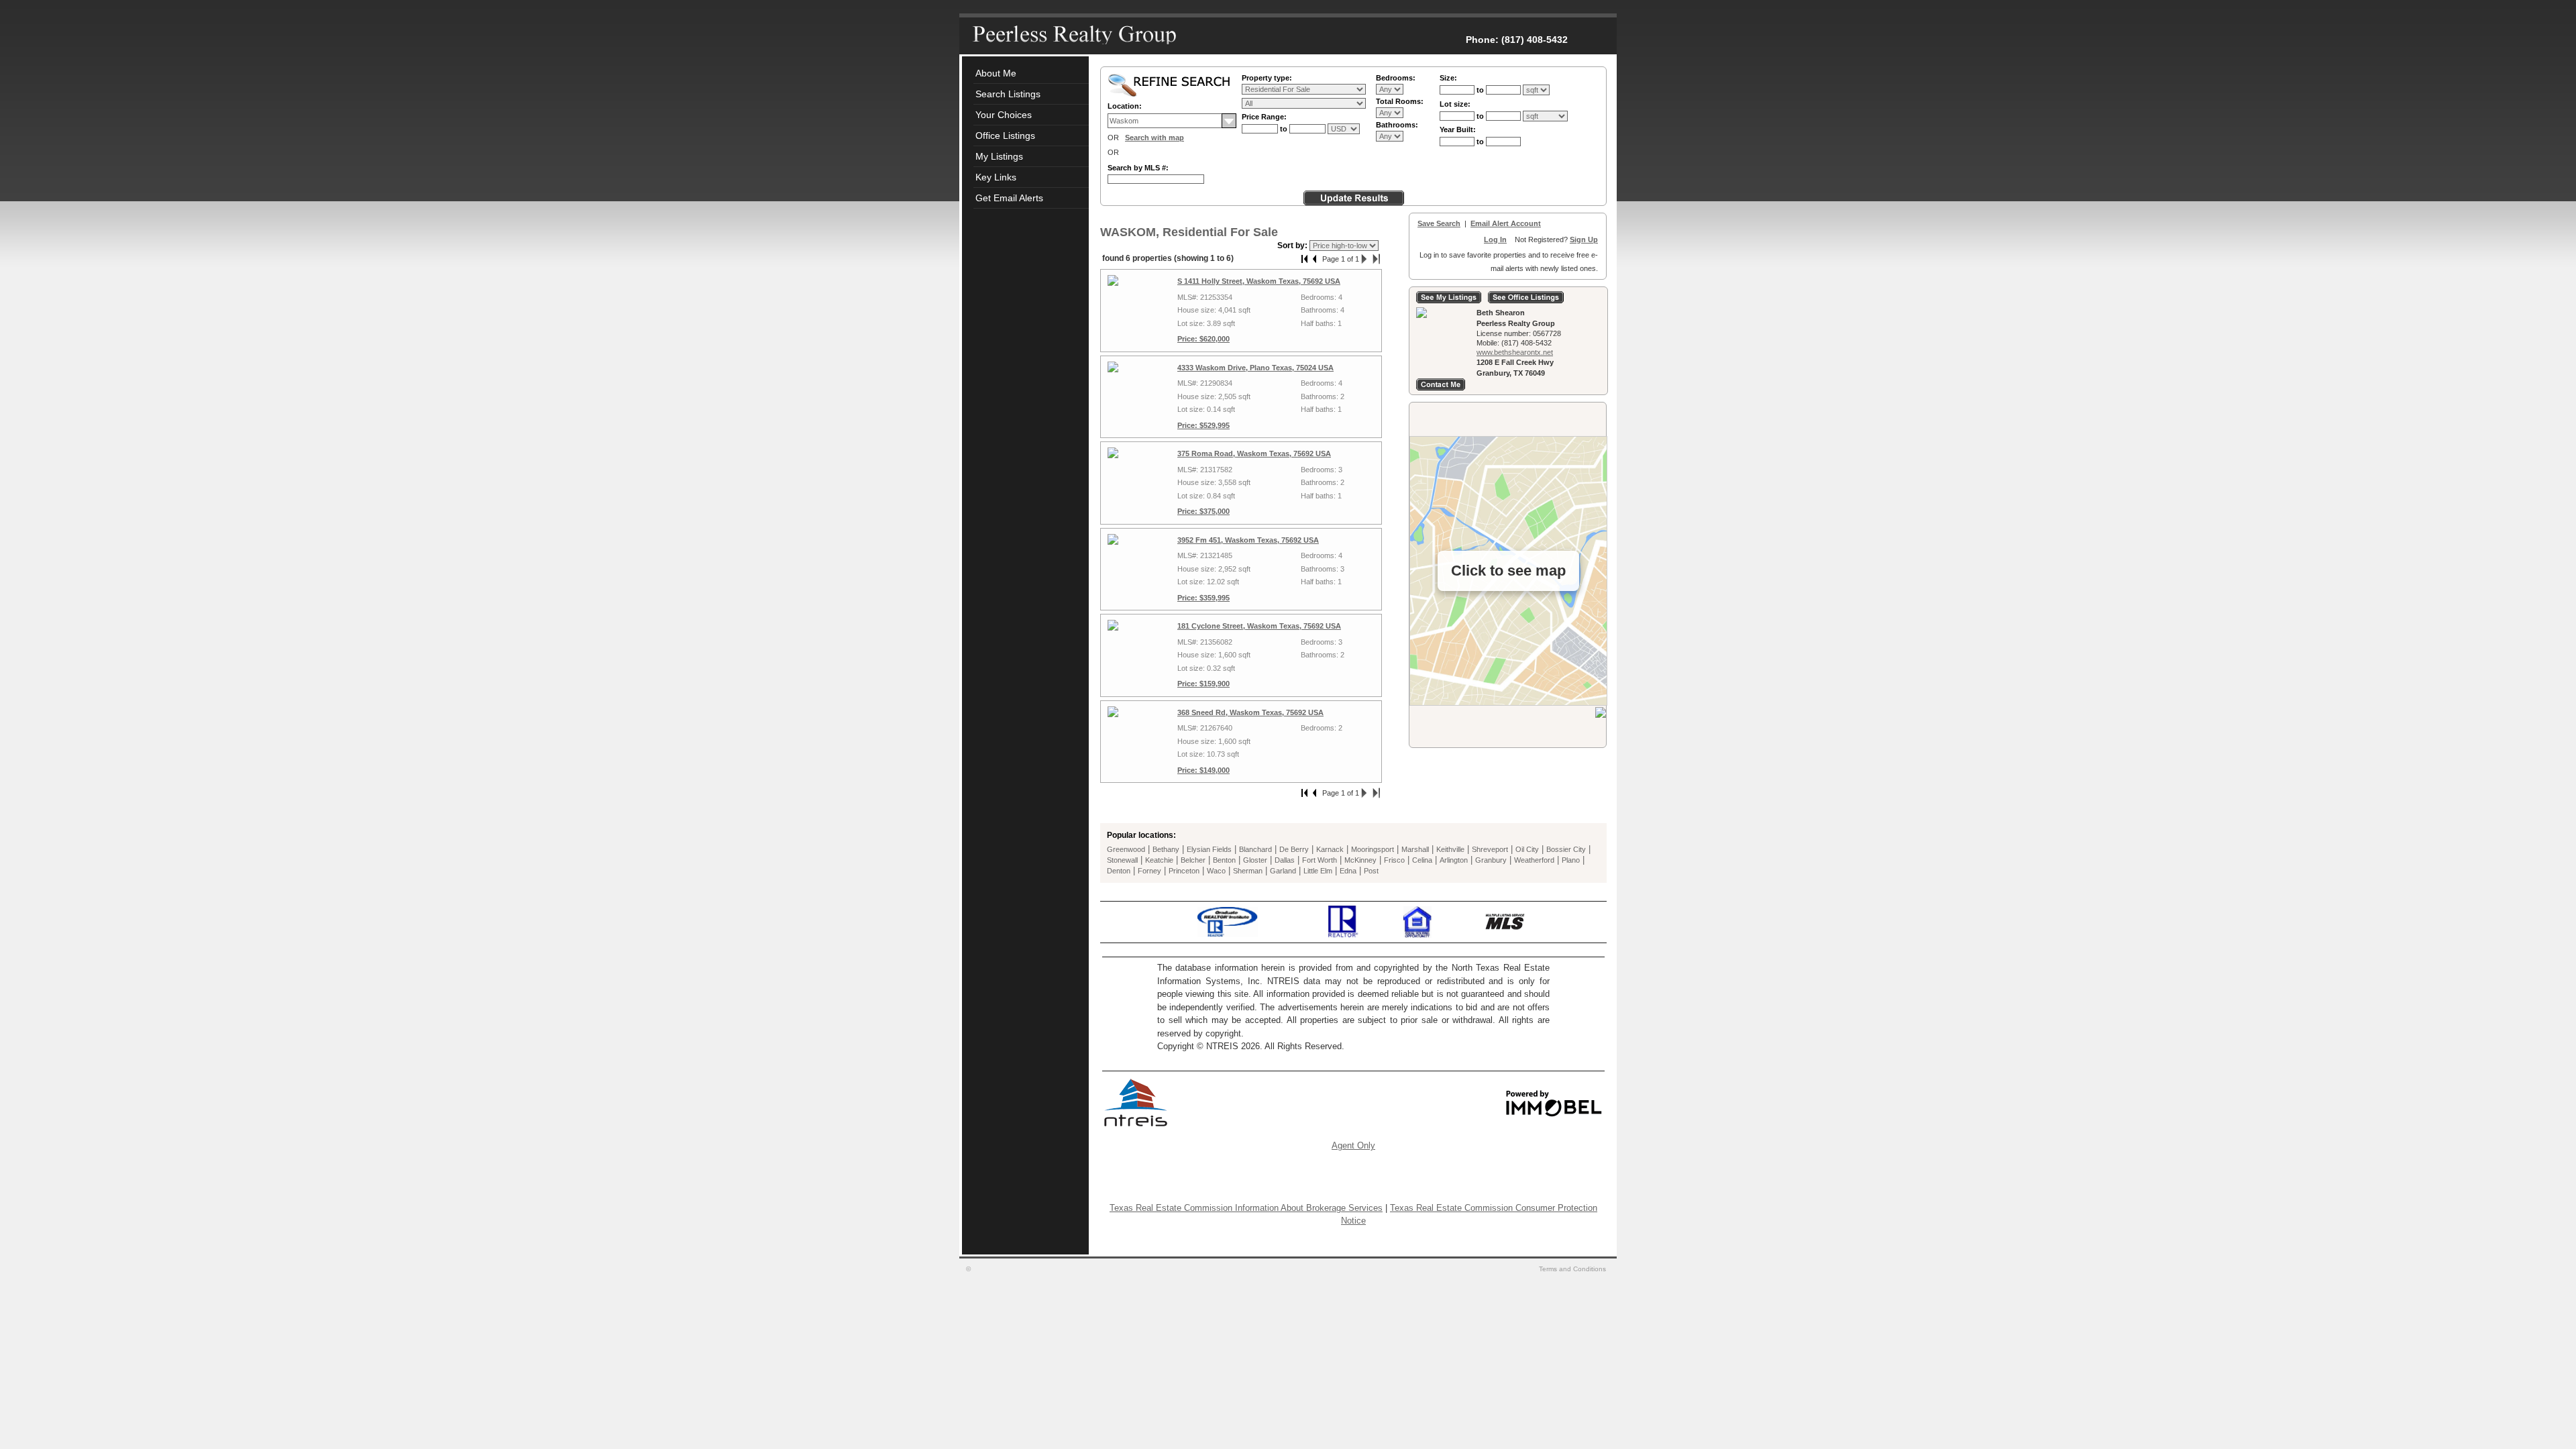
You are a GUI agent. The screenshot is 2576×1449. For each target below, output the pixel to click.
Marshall (1415, 849)
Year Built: (1458, 129)
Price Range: (1264, 117)
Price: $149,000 (1203, 770)
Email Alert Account (1506, 223)
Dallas (1285, 860)
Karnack (1330, 849)
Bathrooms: (1397, 125)
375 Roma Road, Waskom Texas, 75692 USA (1254, 453)
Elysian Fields (1209, 849)
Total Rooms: (1400, 101)
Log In (1495, 239)
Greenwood (1126, 849)
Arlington (1454, 860)
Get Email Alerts (1009, 198)
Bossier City (1566, 849)
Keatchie (1159, 860)
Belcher (1193, 860)
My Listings (999, 156)
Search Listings (1008, 94)
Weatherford (1534, 860)
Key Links (996, 177)
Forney (1149, 871)
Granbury (1491, 860)
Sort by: (1293, 246)
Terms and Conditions (1573, 1269)
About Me (996, 73)
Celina (1422, 860)
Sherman (1248, 871)
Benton (1224, 860)
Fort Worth (1320, 860)
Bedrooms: (1396, 78)
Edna (1348, 871)
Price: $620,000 (1203, 339)
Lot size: (1455, 104)
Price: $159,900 (1203, 684)
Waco (1216, 871)
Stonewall (1122, 860)
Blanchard (1255, 849)
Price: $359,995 (1203, 598)
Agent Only (1353, 1145)
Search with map (1155, 138)
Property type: (1267, 78)
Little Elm (1318, 871)
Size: (1448, 78)
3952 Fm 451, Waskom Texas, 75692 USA (1248, 540)
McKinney (1360, 860)
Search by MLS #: (1138, 168)
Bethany (1166, 849)
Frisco (1394, 860)
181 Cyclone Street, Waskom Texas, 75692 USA (1259, 626)
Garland (1283, 871)
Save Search (1439, 223)
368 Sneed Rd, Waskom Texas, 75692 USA (1250, 712)
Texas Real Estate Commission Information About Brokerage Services (1246, 1208)
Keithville (1450, 849)
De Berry (1294, 849)
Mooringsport (1373, 849)
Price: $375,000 (1203, 511)
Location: (1125, 106)
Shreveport (1490, 849)
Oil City (1527, 849)
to (1285, 129)
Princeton (1184, 871)
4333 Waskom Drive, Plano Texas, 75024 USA (1255, 368)
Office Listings (1005, 136)
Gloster (1255, 860)
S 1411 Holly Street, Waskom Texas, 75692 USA (1259, 281)
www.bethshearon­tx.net (1515, 352)
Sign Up (1584, 239)
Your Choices (1004, 115)
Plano (1571, 860)
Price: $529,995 (1203, 425)
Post (1371, 871)
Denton (1119, 871)
